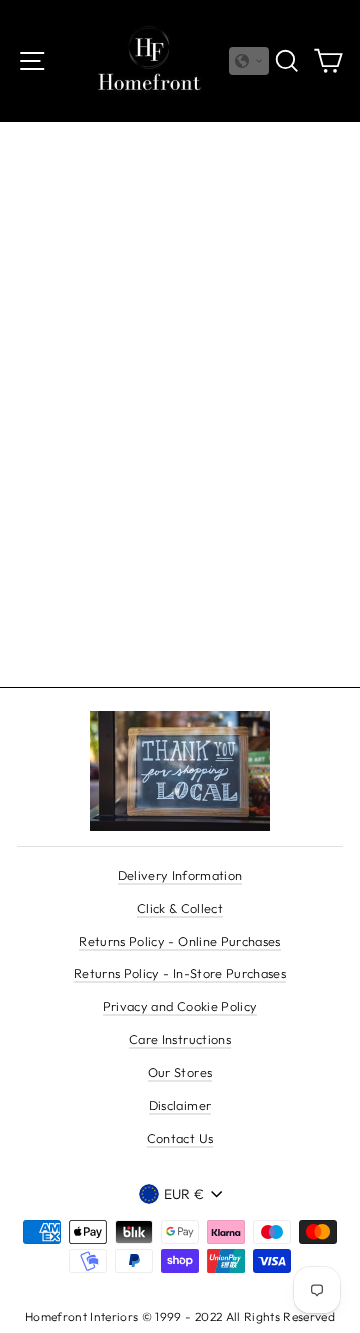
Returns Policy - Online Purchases (179, 941)
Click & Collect (180, 908)
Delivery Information (180, 875)
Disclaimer (180, 1105)
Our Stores (180, 1072)
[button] (249, 61)
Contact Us (180, 1138)
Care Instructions (180, 1039)
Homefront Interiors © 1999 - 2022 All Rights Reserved (180, 1316)
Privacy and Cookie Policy (180, 1006)
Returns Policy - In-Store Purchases (180, 973)
